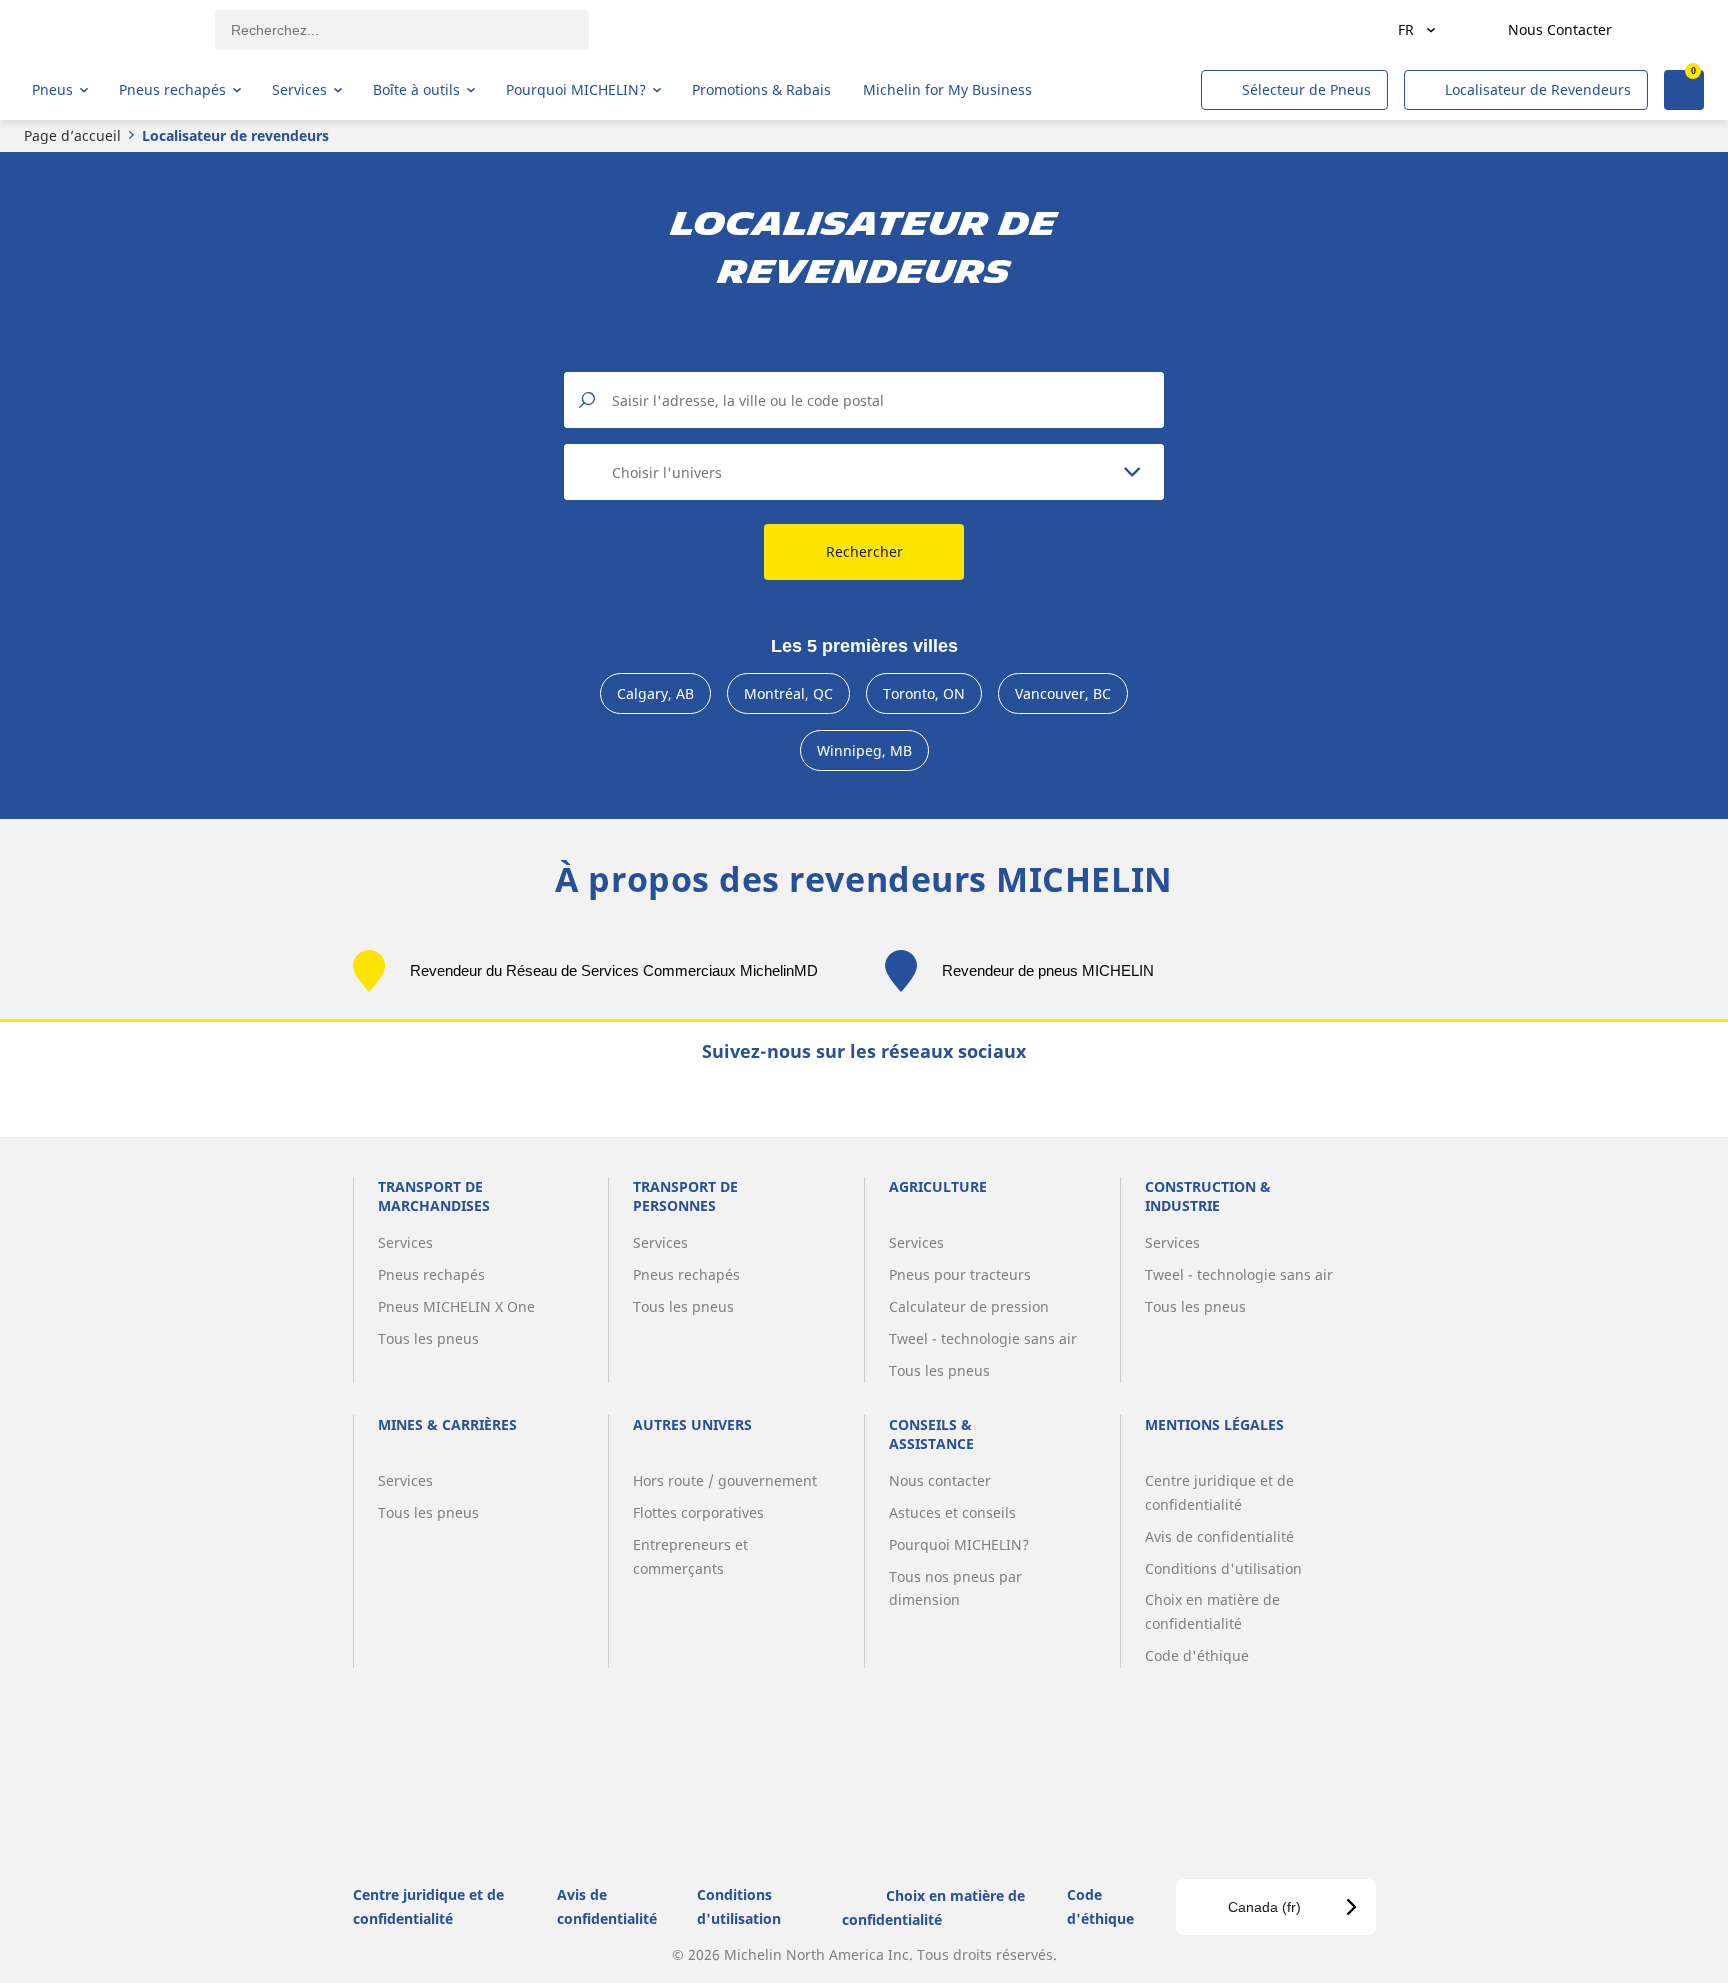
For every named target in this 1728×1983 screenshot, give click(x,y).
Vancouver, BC (1063, 693)
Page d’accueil (72, 135)
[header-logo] (110, 30)
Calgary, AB (655, 693)
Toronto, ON (924, 693)
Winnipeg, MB (864, 750)
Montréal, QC (788, 693)
